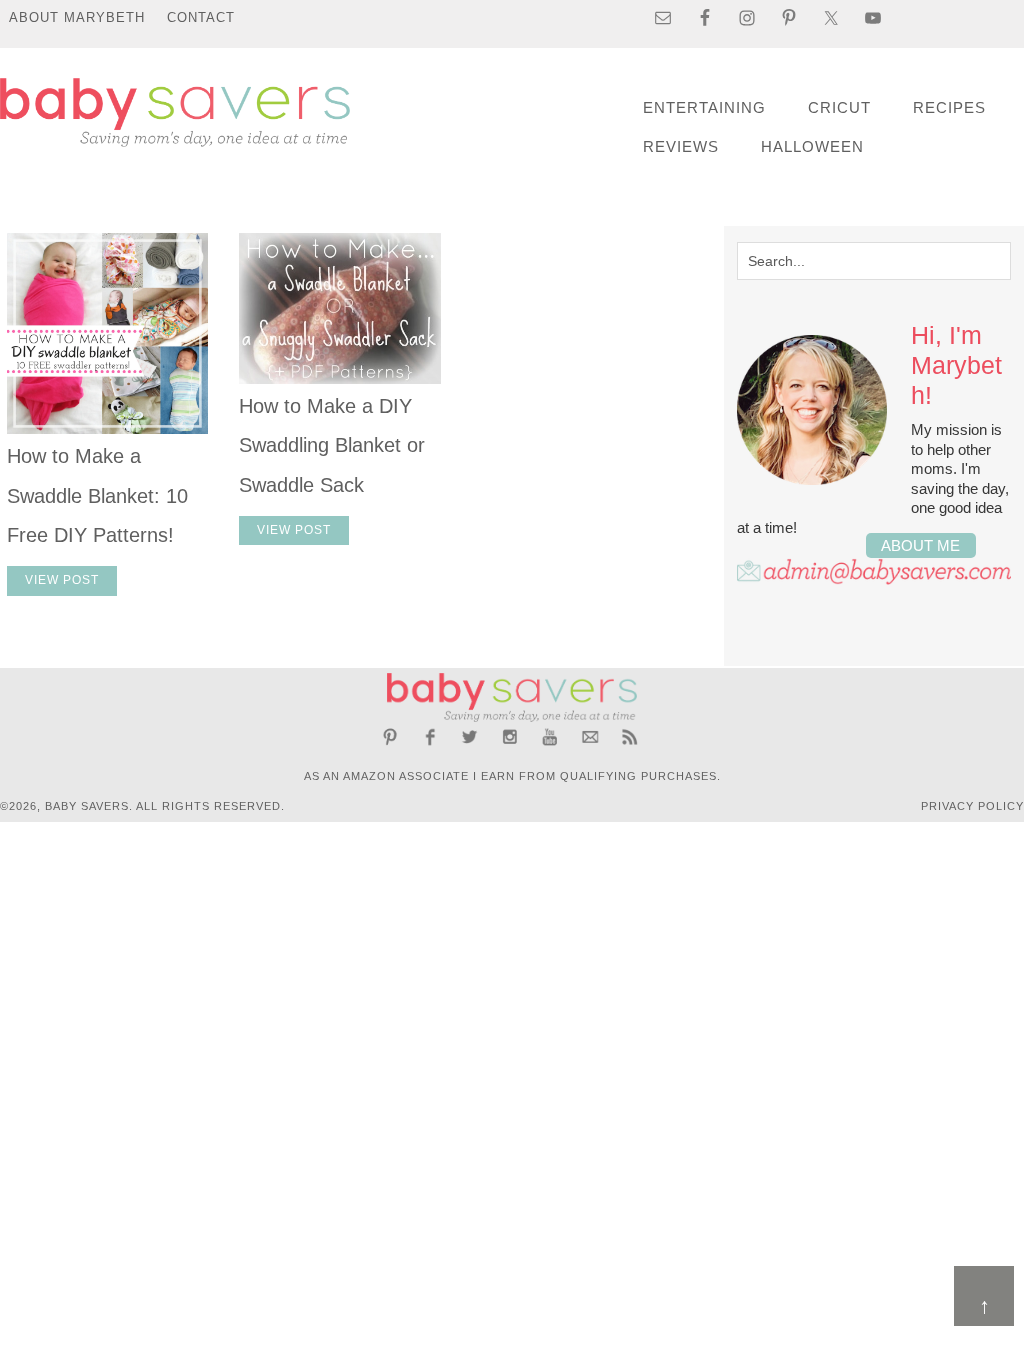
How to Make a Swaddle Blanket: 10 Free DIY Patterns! (97, 495)
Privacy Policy (972, 806)
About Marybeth (77, 17)
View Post (62, 580)
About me (920, 545)
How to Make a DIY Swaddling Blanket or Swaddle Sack (332, 445)
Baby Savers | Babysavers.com (175, 112)
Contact (201, 17)
